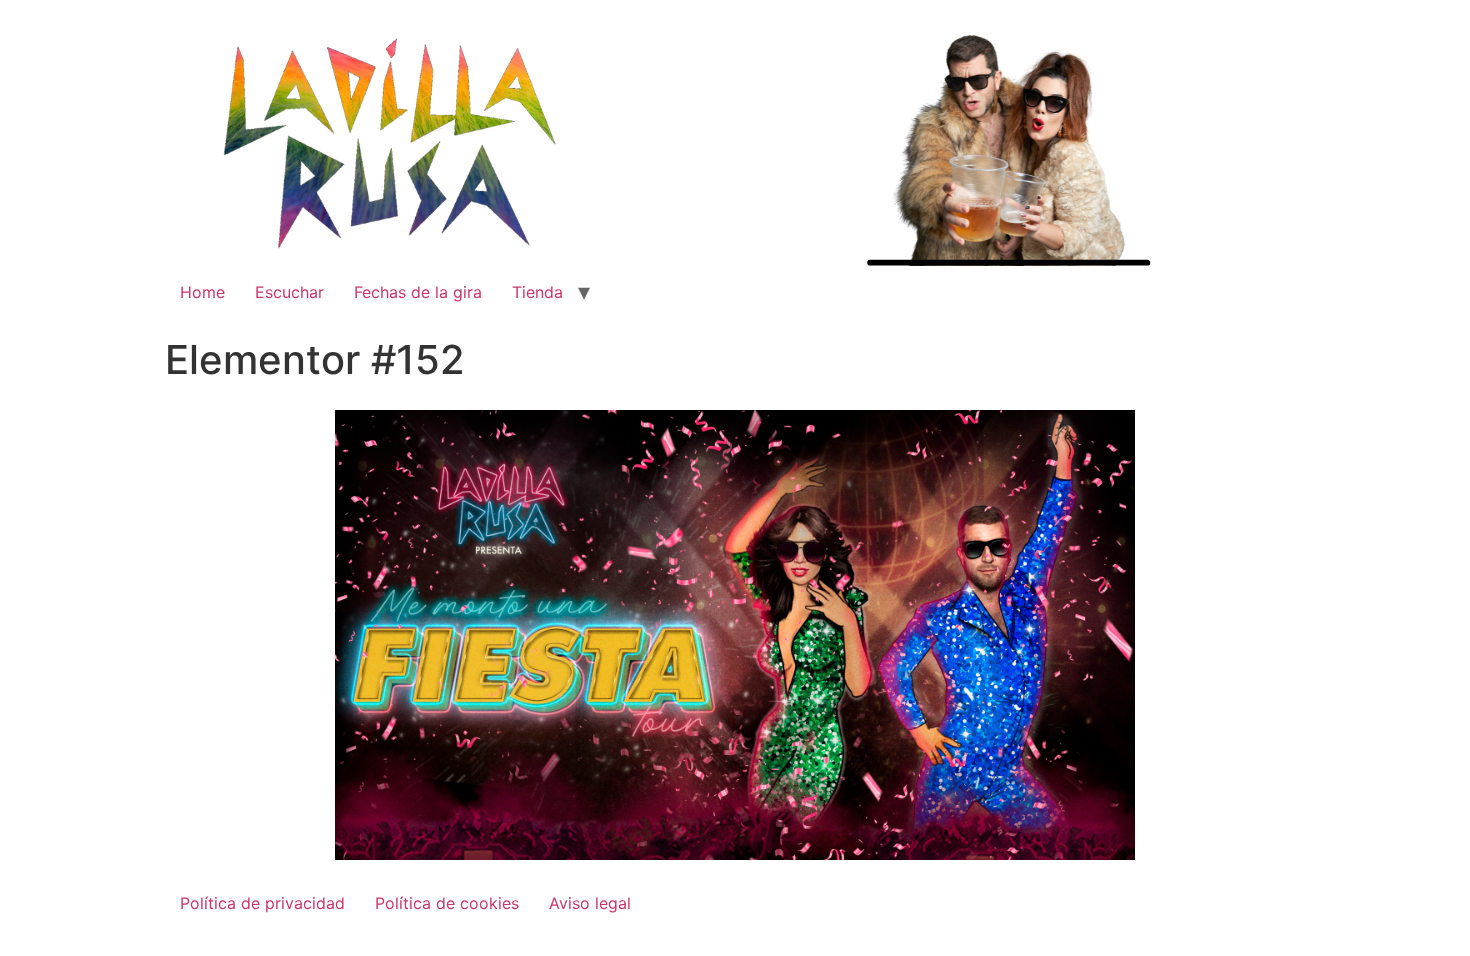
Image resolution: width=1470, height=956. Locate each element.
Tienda (537, 292)
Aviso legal (590, 903)
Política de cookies (447, 903)
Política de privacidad (262, 903)
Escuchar (289, 292)
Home (202, 292)
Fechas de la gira (418, 292)
